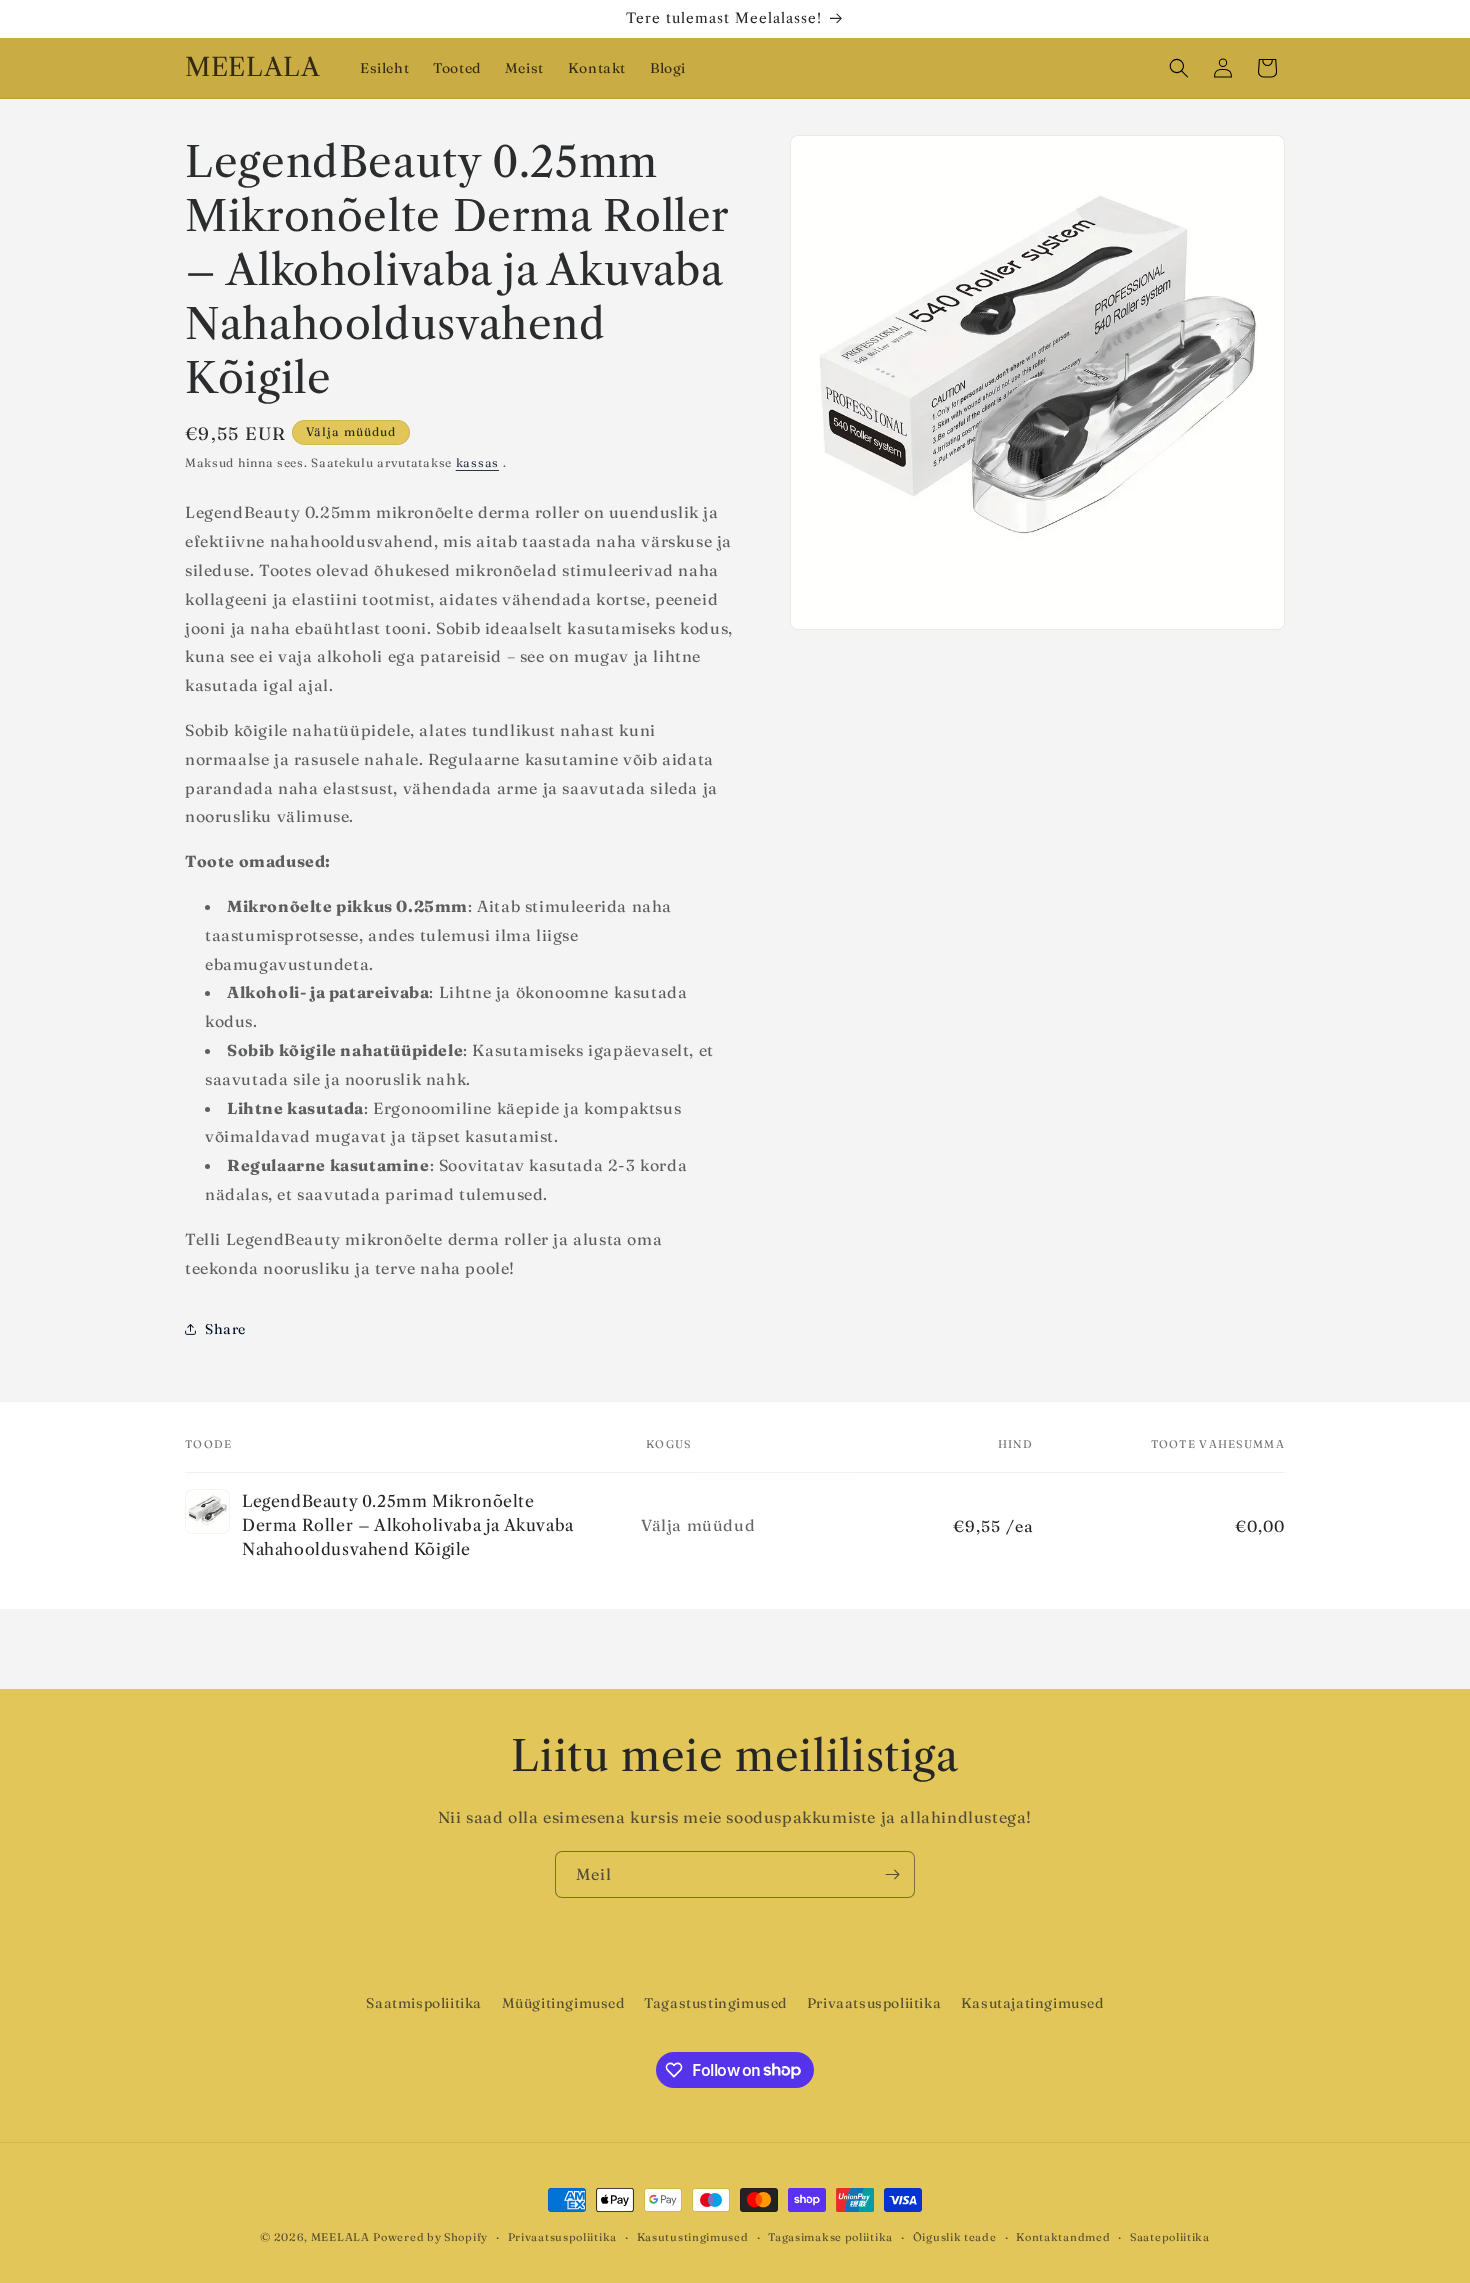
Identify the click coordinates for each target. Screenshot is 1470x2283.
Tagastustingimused (715, 2003)
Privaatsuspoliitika (874, 2003)
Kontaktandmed (1063, 2236)
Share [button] (225, 1329)
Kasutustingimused (693, 2236)
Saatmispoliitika (424, 2003)
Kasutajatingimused (1032, 2003)
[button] (1179, 68)
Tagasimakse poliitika (830, 2236)
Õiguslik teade (955, 2236)
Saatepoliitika (1170, 2236)
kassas (477, 462)
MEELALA (340, 2237)
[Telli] (892, 1874)
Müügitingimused (563, 2003)
